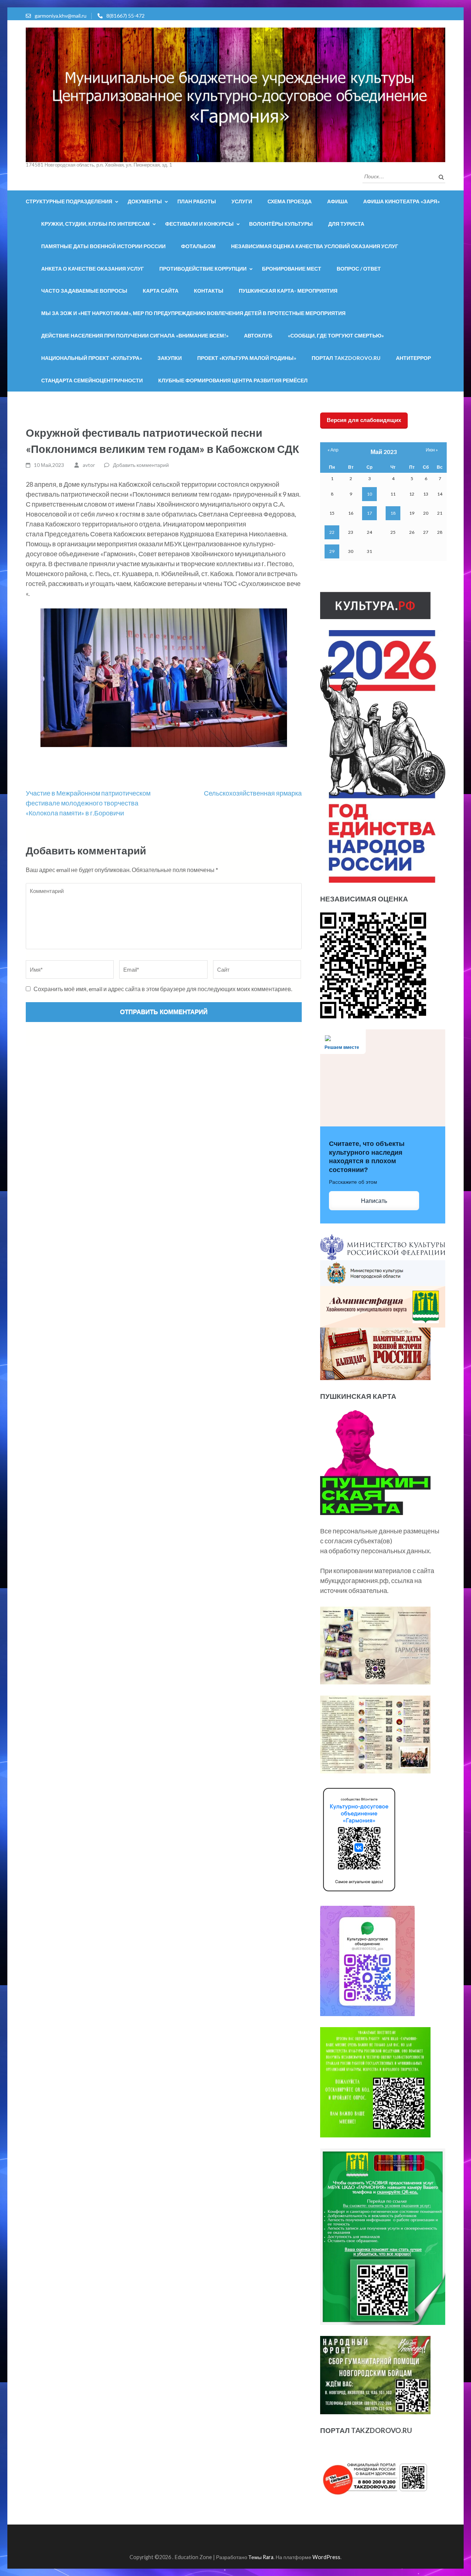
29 (332, 551)
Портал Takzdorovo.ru (346, 358)
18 (393, 513)
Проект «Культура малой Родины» (247, 358)
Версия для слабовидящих (364, 420)
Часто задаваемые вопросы (84, 291)
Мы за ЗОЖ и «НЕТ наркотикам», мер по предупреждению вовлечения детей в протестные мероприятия (193, 313)
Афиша (337, 201)
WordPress (326, 2557)
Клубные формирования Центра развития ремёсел (233, 380)
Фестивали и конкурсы (199, 224)
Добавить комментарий (141, 465)
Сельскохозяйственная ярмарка (253, 793)
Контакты (209, 291)
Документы (145, 201)
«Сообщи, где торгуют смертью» (336, 335)
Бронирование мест (292, 269)
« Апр (333, 450)
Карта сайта (161, 291)
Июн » (432, 450)
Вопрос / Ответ (359, 269)
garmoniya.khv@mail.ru (61, 16)
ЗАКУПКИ (170, 358)
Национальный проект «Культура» (92, 358)
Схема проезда (290, 201)
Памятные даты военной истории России (103, 246)
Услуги (242, 201)
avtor (89, 465)
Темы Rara (261, 2557)
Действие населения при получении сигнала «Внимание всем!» (135, 335)
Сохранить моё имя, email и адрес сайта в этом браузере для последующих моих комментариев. (163, 989)
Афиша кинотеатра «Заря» (401, 201)
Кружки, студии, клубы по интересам (95, 224)
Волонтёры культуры (281, 224)
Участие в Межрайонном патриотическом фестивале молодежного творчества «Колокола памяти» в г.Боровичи (88, 803)
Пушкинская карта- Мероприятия (288, 291)
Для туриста (346, 224)
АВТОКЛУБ (258, 335)
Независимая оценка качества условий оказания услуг (315, 246)
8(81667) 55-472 (125, 16)
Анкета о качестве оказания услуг (93, 269)
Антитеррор (413, 358)
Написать (374, 1201)
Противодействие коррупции (203, 269)
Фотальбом (198, 246)
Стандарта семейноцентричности (92, 380)
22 (332, 532)
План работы (197, 201)
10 (369, 494)
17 (369, 513)
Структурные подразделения (69, 201)
